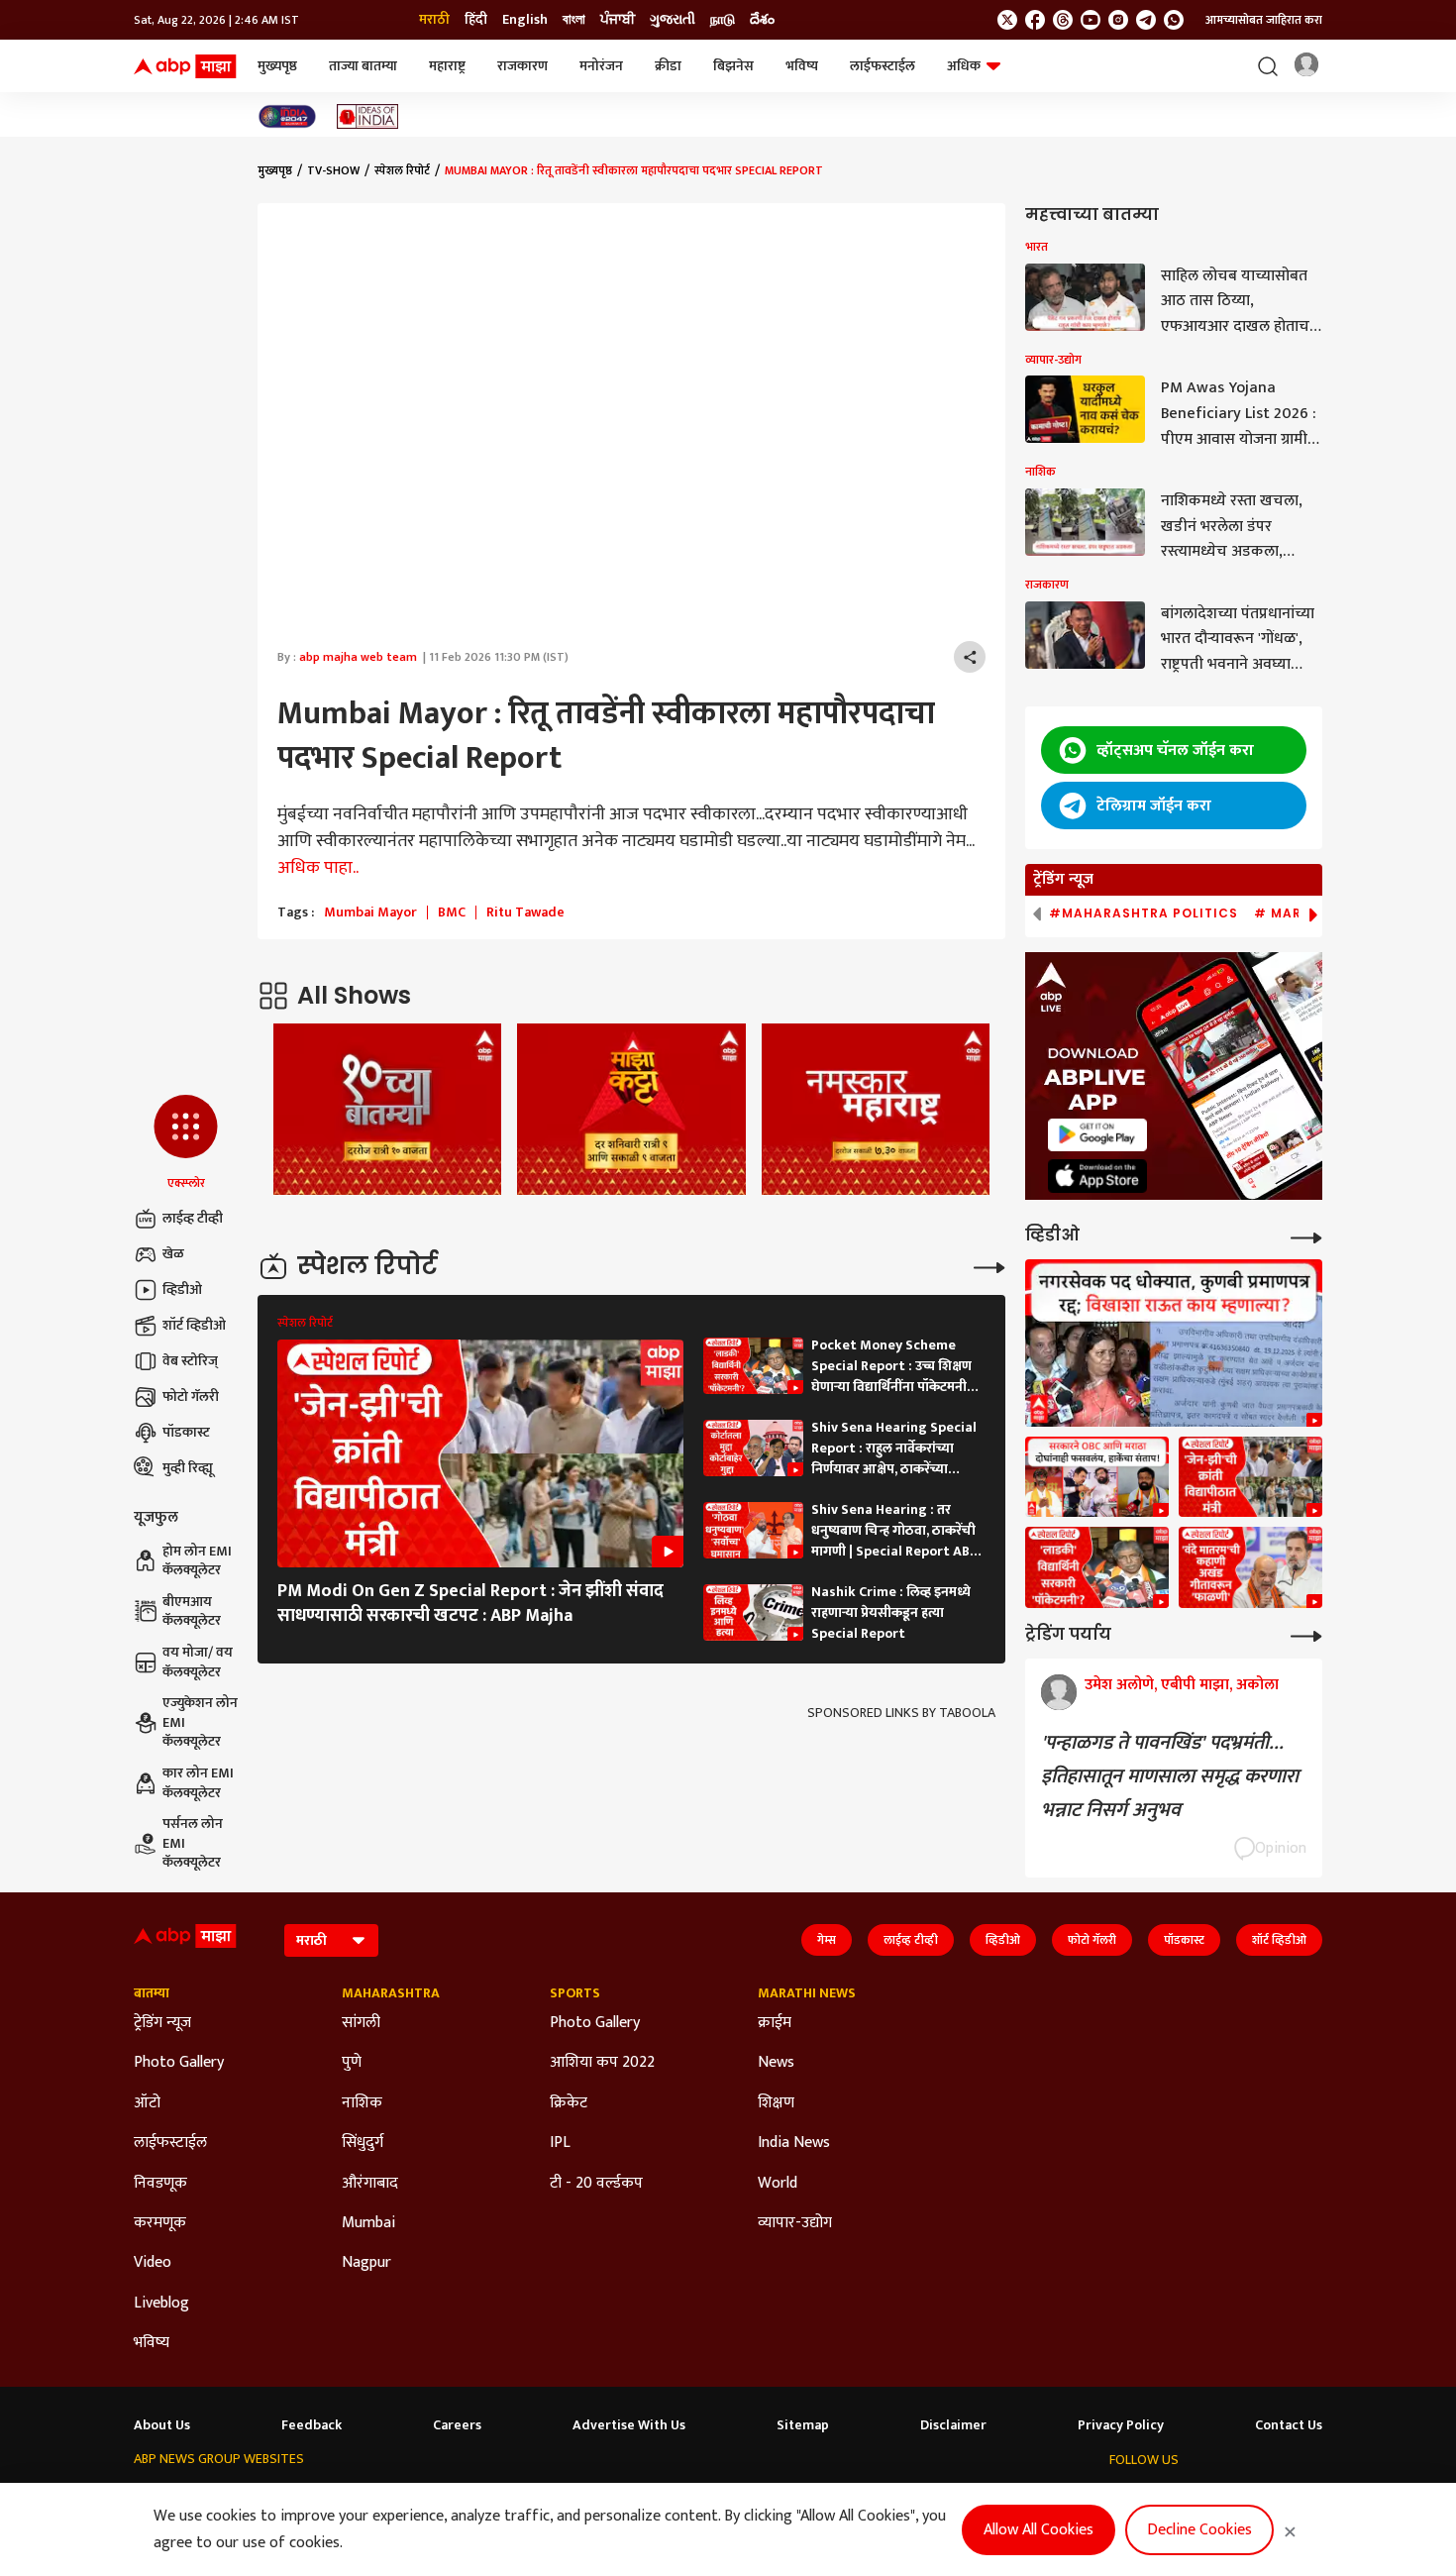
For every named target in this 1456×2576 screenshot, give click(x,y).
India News (794, 2143)
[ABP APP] (1097, 1135)
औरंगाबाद (370, 2184)
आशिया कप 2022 (602, 2063)
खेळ (173, 1254)
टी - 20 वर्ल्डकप (596, 2184)
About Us (162, 2425)
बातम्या (152, 1993)
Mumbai (368, 2223)
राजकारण (522, 66)
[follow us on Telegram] (1146, 20)
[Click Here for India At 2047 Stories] (287, 116)
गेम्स (827, 1940)
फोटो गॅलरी (191, 1396)
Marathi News (807, 1993)
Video (153, 2263)
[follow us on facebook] (1035, 20)
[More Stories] (989, 1266)
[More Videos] (1306, 1236)
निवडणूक (160, 2184)
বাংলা (574, 20)
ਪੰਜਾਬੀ (618, 20)
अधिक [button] (964, 66)
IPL (560, 2143)
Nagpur (366, 2263)
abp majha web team (358, 657)
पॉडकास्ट (186, 1432)
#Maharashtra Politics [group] (1144, 913)
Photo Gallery (179, 2063)
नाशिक (362, 2103)
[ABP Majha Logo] (185, 66)
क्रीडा (668, 66)
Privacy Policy (1121, 2425)
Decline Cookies (1199, 2530)
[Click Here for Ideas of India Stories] (368, 116)
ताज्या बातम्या (363, 66)
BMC (452, 912)
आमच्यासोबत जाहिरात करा (1264, 20)
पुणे (352, 2063)
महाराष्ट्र (447, 66)
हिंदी (476, 20)
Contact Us (1289, 2425)
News (776, 2063)
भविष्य (802, 66)
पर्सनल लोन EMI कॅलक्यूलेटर (193, 1843)
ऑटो (147, 2103)
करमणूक (160, 2223)
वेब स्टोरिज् (190, 1361)
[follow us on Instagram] (1118, 20)
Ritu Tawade (525, 912)
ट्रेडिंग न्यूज (162, 2023)
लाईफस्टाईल (883, 66)
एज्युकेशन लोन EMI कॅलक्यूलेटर (200, 1722)
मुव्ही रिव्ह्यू (188, 1468)
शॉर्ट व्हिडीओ (194, 1325)
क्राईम (775, 2023)
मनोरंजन (601, 66)
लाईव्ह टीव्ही (193, 1218)
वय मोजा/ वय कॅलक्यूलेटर (198, 1662)
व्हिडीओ (182, 1289)
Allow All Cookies (1039, 2530)
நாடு (723, 20)
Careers (457, 2425)
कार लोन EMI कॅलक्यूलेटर (198, 1783)
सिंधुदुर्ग (363, 2143)
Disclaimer (953, 2425)
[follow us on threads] (1063, 20)
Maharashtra (391, 1993)
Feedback (312, 2425)
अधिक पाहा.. (318, 868)
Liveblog (161, 2304)
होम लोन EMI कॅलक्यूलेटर (197, 1561)
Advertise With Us (629, 2425)
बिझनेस (733, 66)
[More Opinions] (1306, 1634)
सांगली (361, 2023)
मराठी (434, 20)
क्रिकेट (569, 2103)
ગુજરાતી (673, 20)
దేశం (762, 20)
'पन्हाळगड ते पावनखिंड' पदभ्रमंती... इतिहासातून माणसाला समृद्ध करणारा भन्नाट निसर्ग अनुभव (1170, 1776)
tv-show (333, 170)
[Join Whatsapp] (1174, 20)
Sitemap (803, 2425)
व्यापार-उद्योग (795, 2223)
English (525, 20)
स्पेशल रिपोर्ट (402, 170)
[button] (186, 1143)
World (778, 2184)
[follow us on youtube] (1091, 20)
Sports (575, 1993)
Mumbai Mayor (370, 912)
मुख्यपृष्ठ (277, 66)
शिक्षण (776, 2103)
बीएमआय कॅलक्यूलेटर (192, 1611)
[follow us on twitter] (1007, 20)
